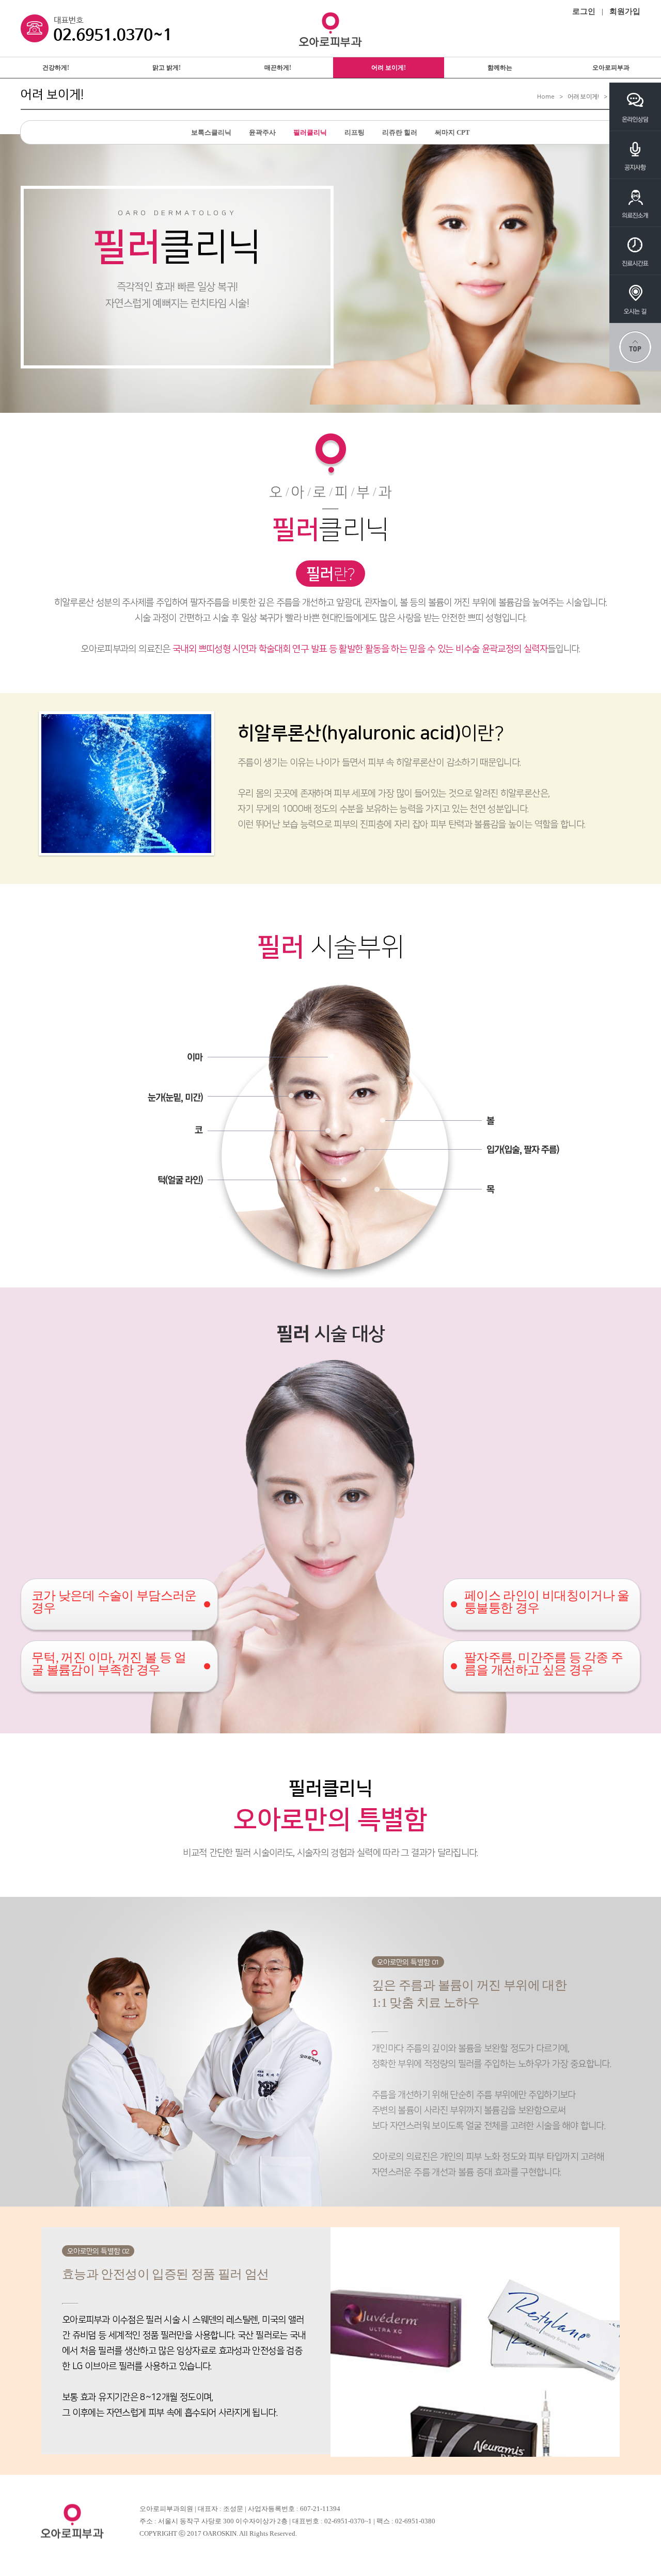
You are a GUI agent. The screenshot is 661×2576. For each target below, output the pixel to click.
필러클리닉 (310, 132)
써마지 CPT (452, 132)
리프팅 (355, 132)
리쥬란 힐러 (400, 132)
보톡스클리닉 (211, 132)
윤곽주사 (262, 132)
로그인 (584, 11)
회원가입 (625, 11)
